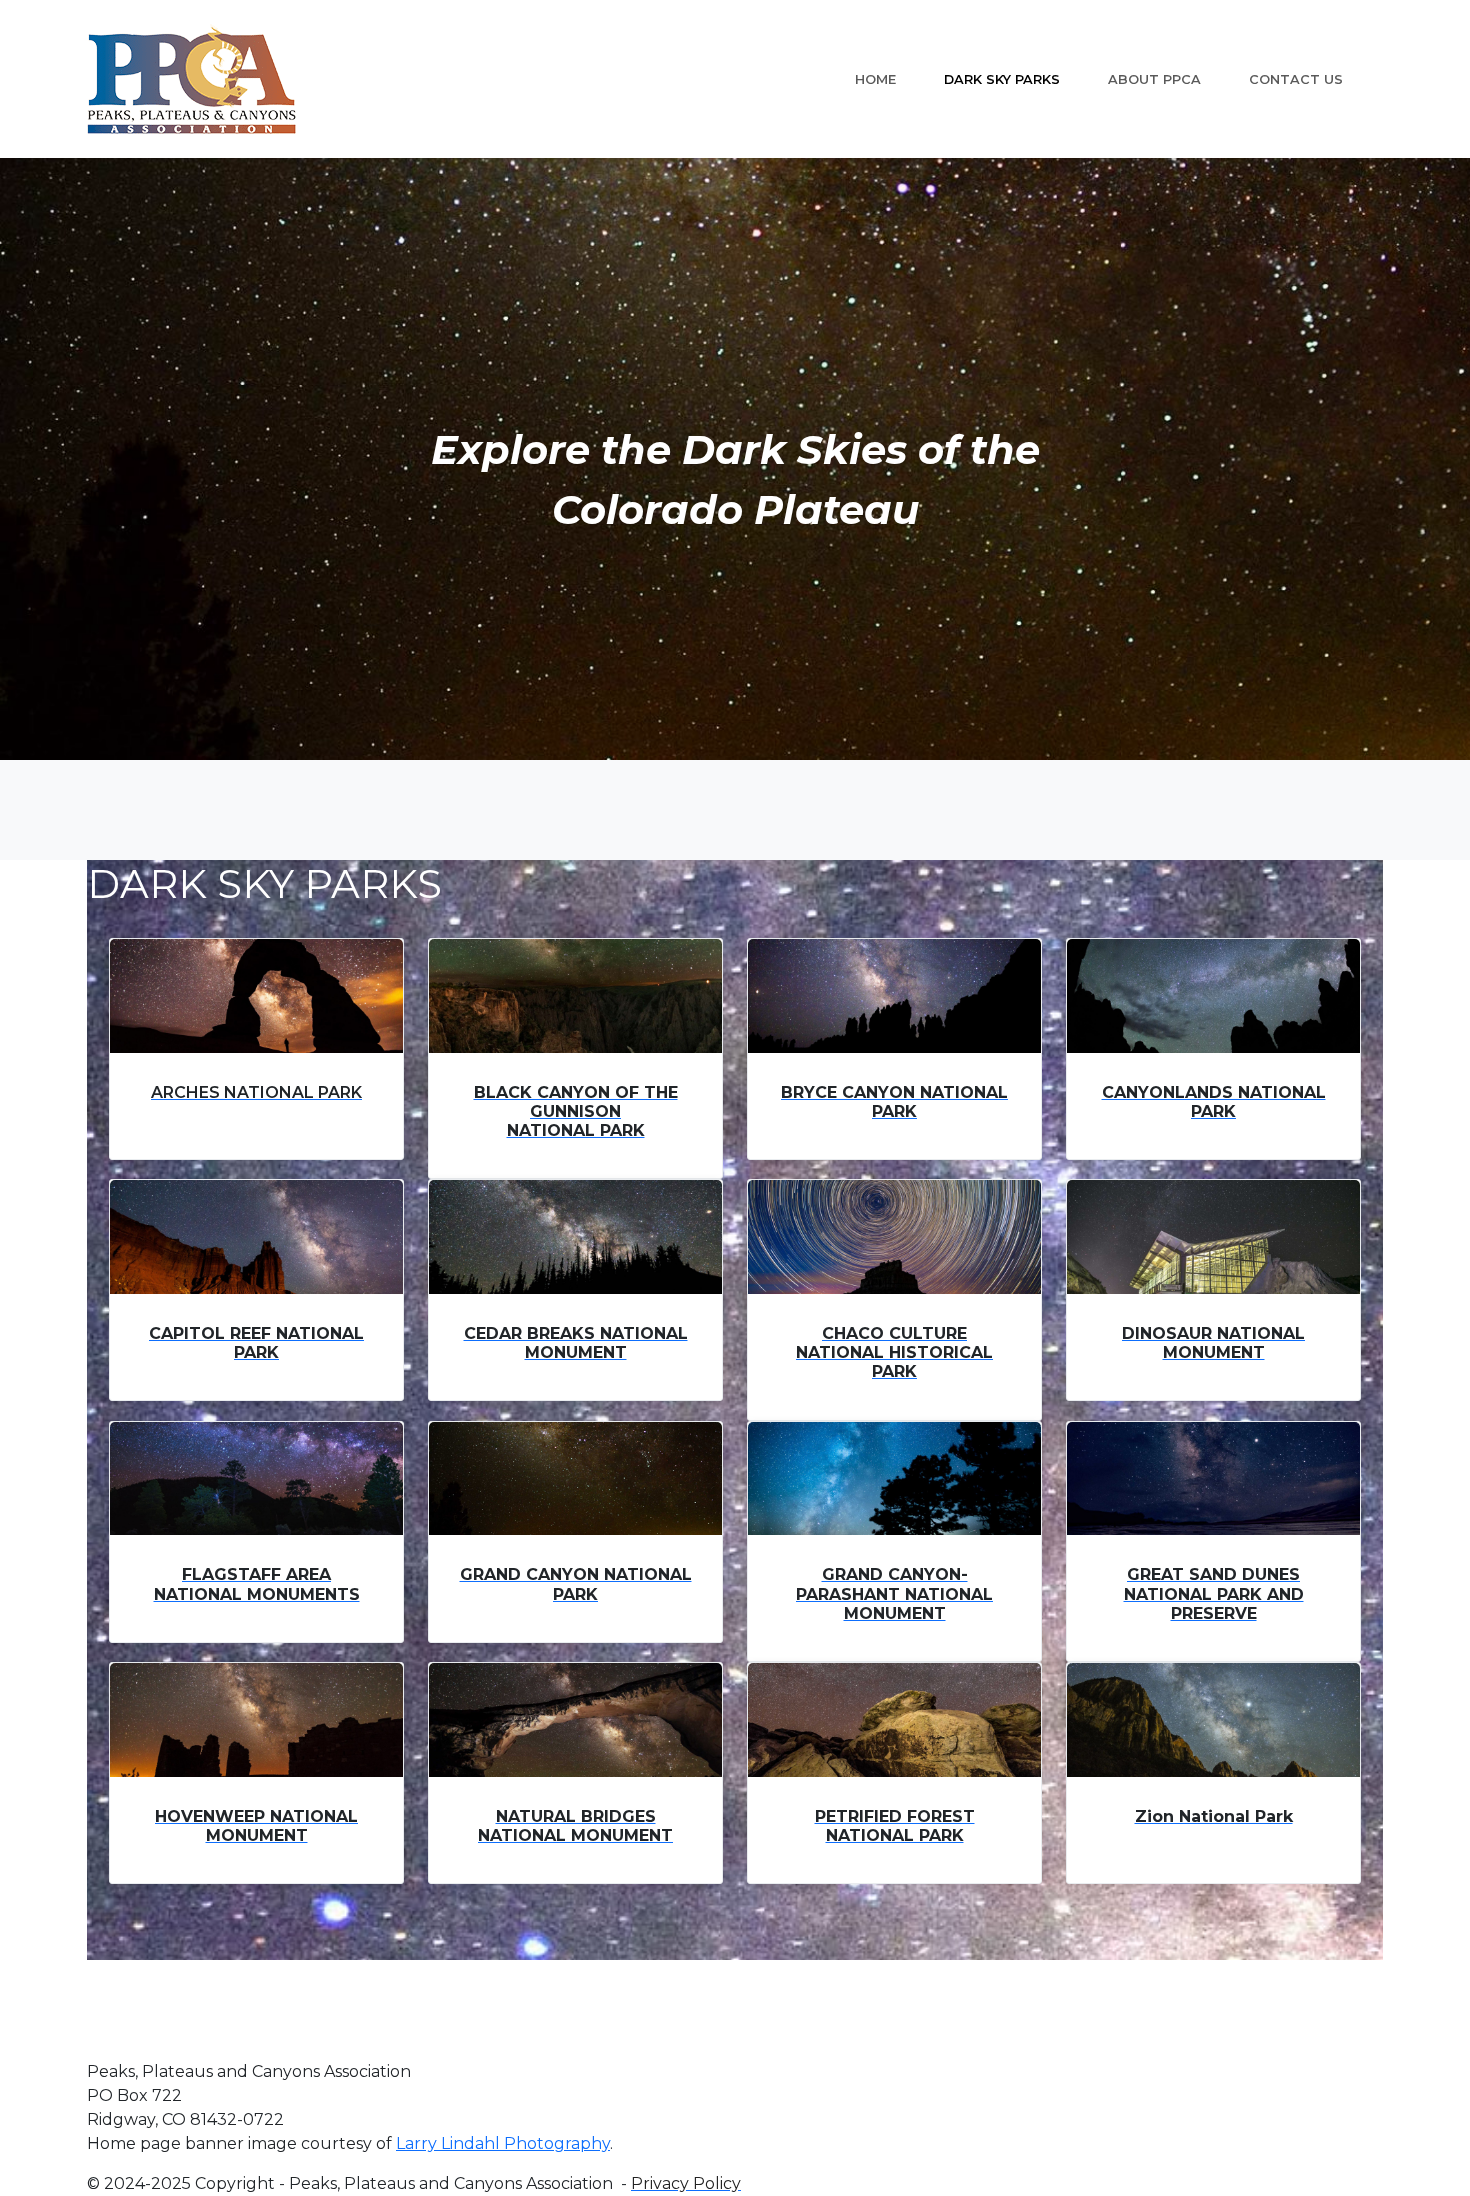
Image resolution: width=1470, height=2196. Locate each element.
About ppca (1154, 79)
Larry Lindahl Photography (503, 2143)
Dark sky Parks (1002, 79)
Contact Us (1296, 79)
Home (875, 79)
